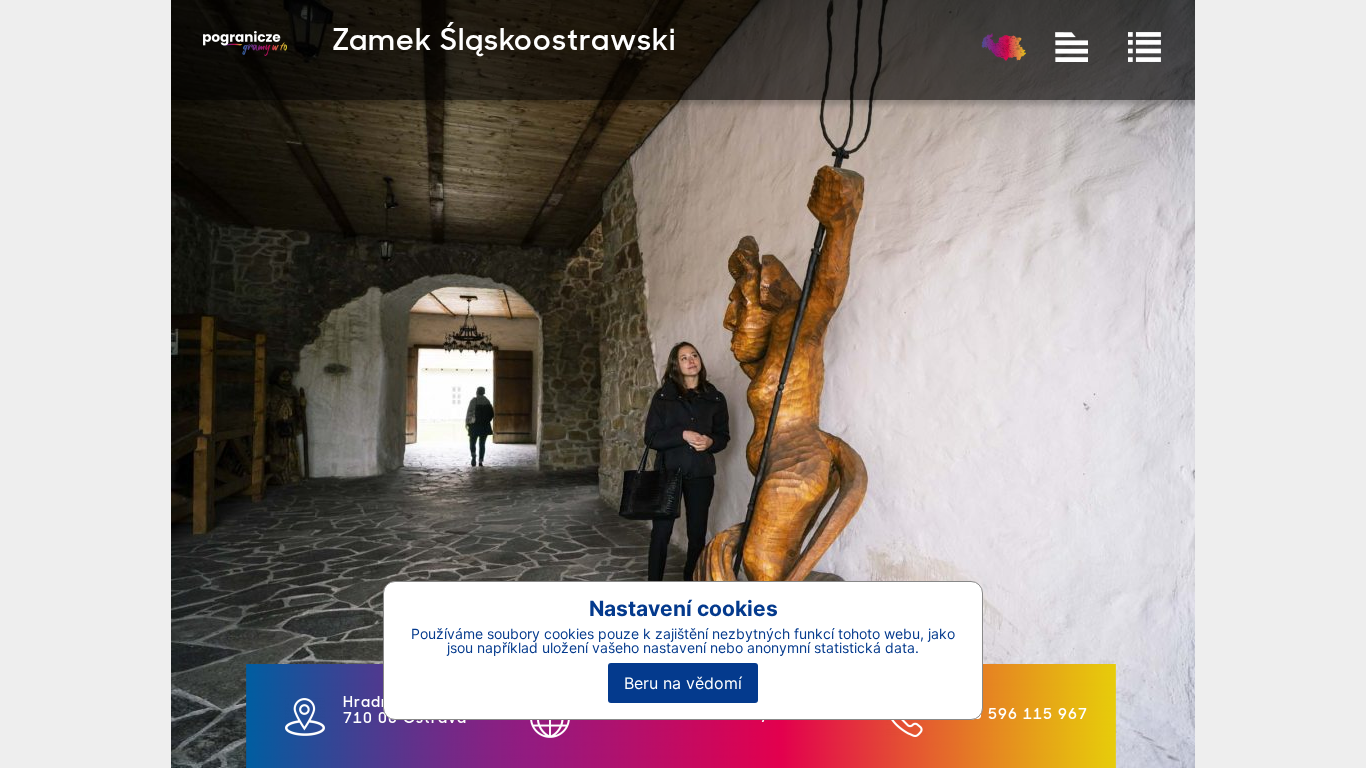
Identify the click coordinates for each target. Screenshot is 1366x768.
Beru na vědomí (683, 683)
